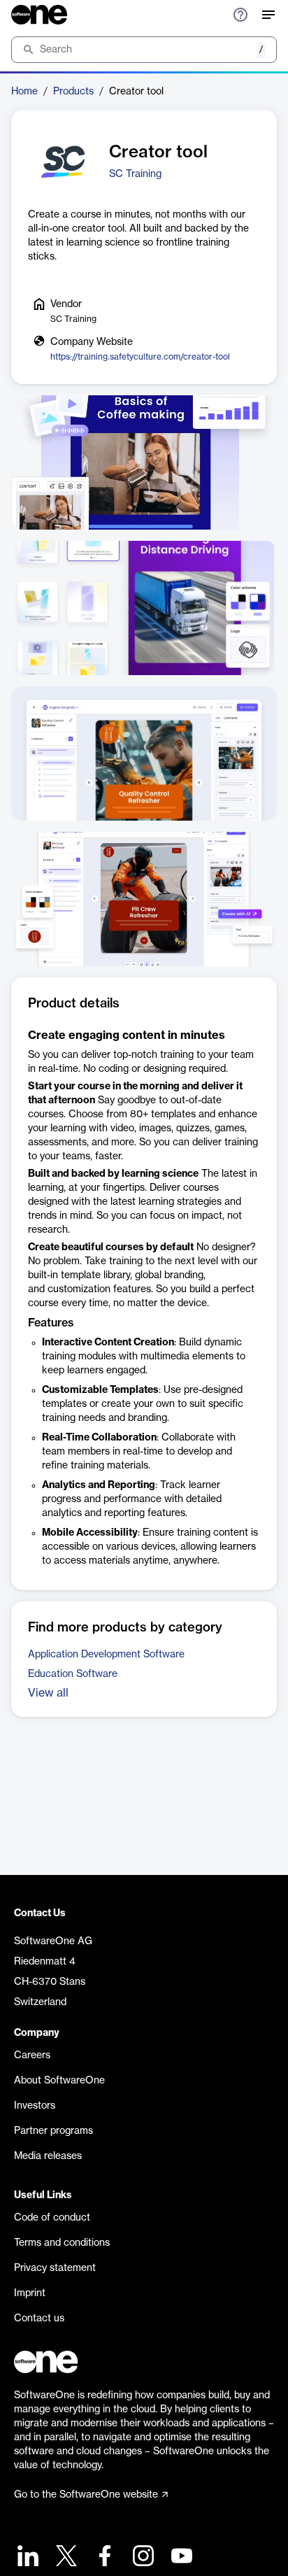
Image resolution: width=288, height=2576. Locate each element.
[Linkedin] (26, 2557)
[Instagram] (142, 2557)
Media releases (48, 2156)
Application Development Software (106, 1655)
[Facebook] (103, 2557)
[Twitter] (65, 2557)
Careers (32, 2055)
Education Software (73, 1674)
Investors (35, 2106)
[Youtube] (180, 2557)
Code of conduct (52, 2218)
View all (48, 1693)
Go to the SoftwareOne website (86, 2495)
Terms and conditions (62, 2243)
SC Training (135, 174)
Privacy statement (55, 2268)
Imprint (30, 2293)
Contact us (39, 2319)
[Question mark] (240, 15)
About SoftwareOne (59, 2081)
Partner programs (53, 2131)
